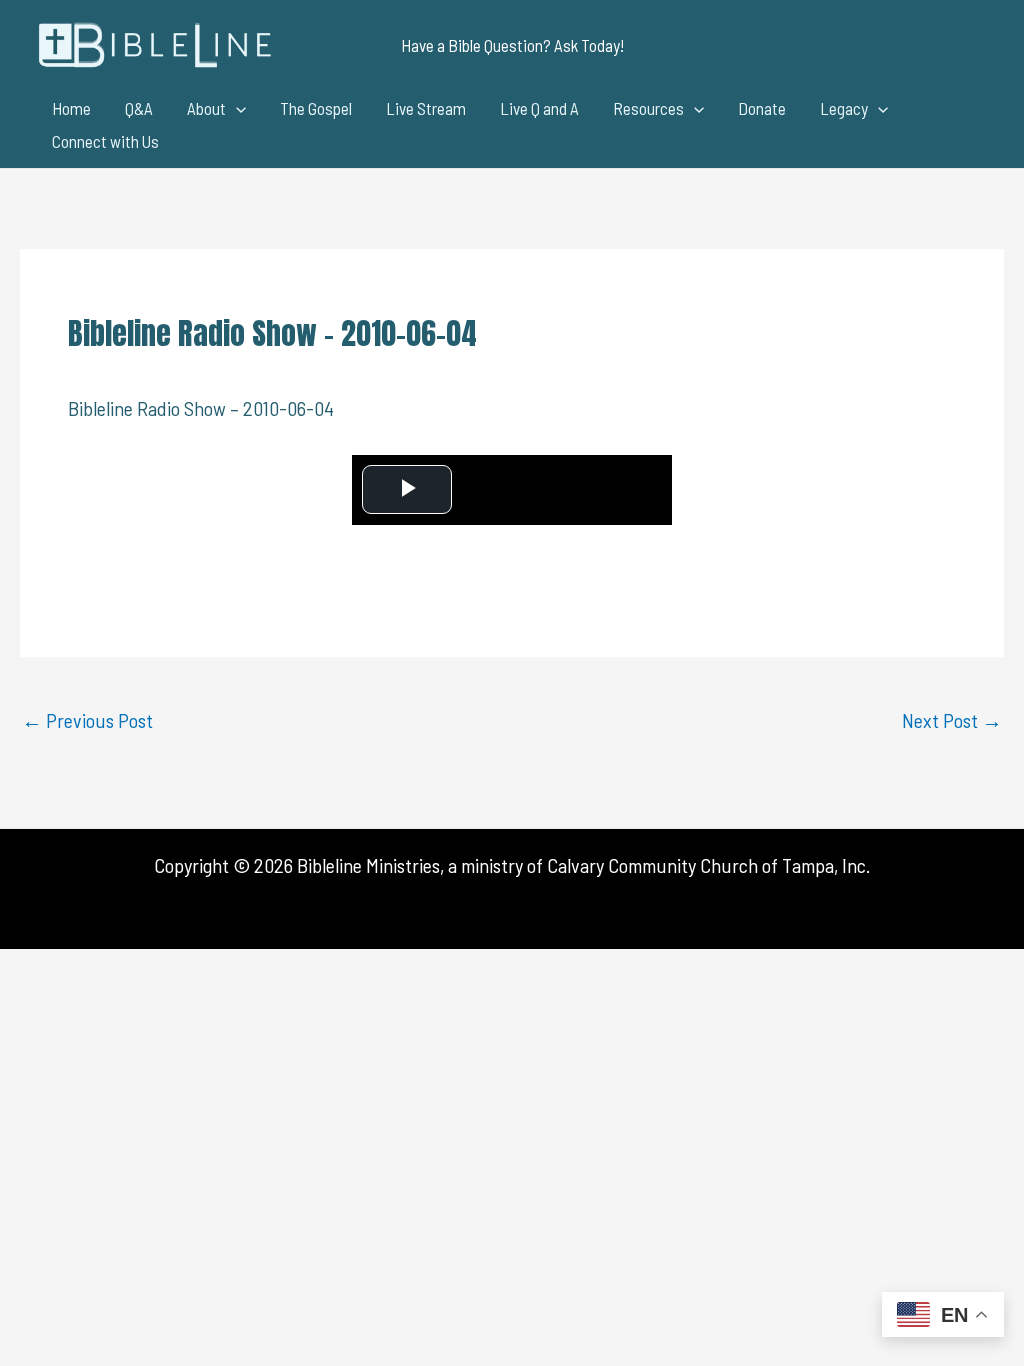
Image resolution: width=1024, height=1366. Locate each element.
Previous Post (87, 720)
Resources (648, 108)
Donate (762, 108)
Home (71, 108)
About (206, 108)
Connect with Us (105, 141)
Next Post (952, 720)
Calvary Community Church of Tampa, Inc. (708, 865)
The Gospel (316, 108)
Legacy (844, 108)
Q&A (139, 108)
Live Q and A (539, 108)
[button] (512, 45)
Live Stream (426, 108)
